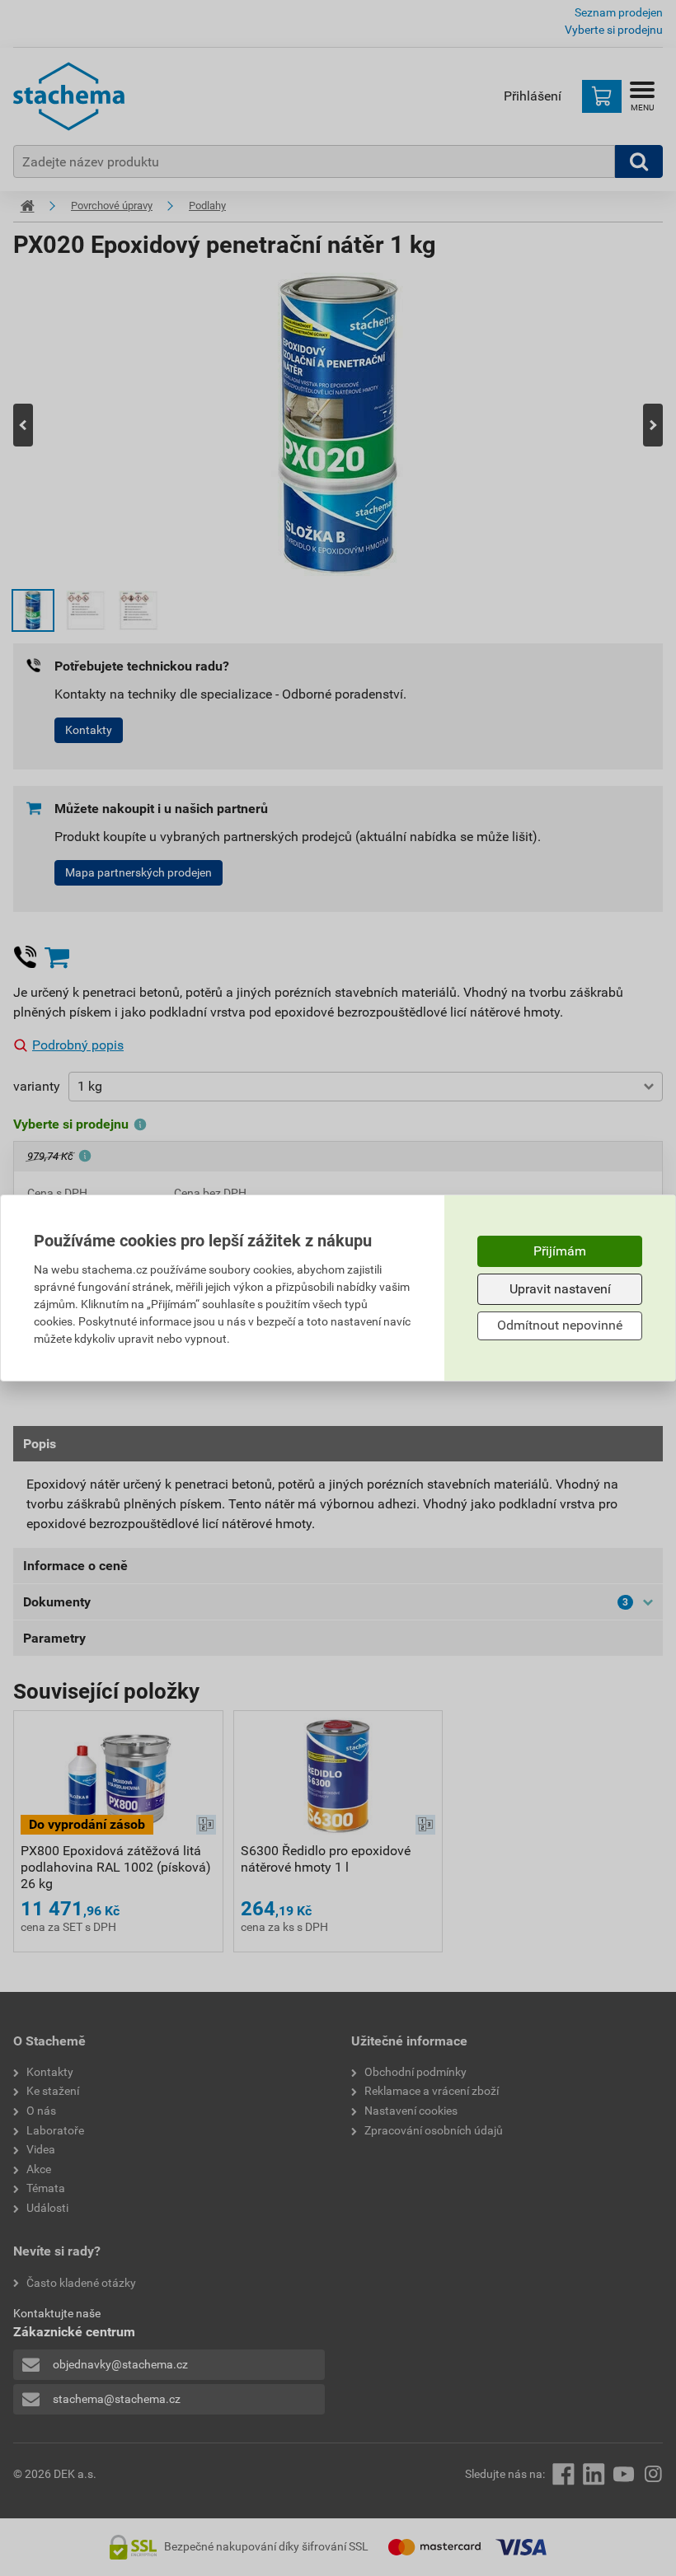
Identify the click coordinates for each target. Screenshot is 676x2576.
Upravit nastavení (560, 1289)
